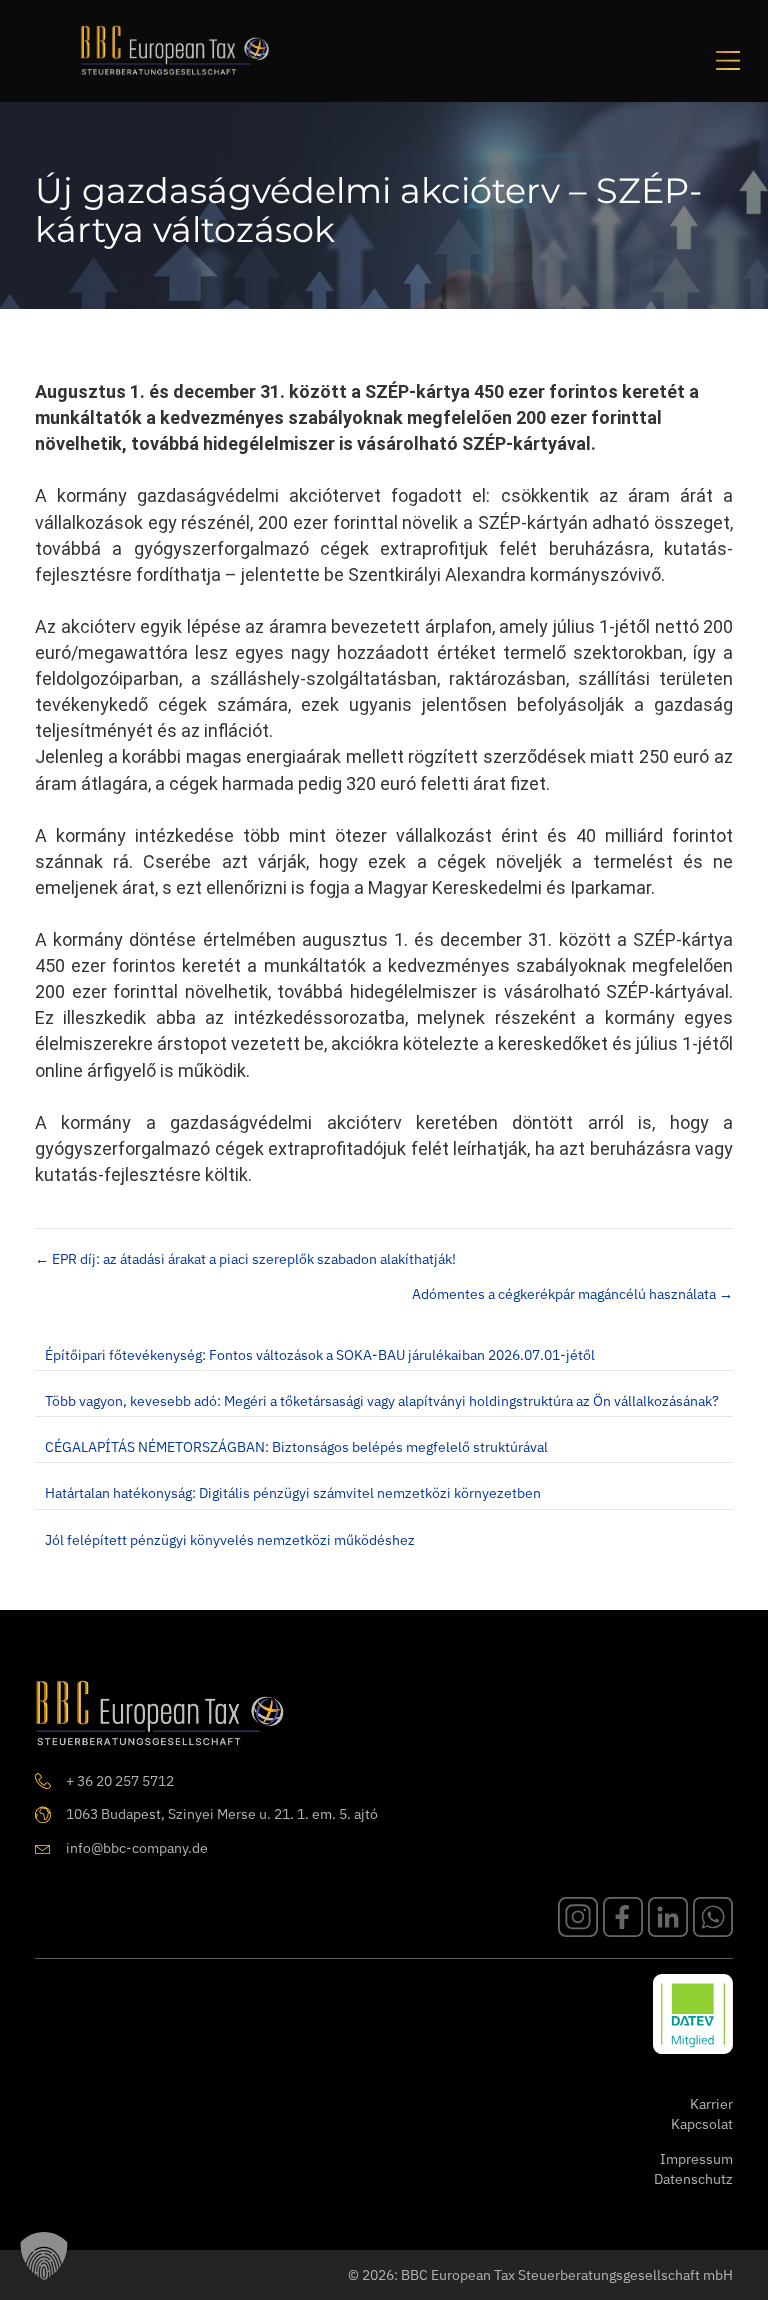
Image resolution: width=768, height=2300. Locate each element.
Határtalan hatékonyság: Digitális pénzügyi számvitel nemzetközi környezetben (293, 1493)
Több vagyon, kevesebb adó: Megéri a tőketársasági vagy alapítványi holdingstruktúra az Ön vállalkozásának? (382, 1401)
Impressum (696, 2159)
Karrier (711, 2104)
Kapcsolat (702, 2124)
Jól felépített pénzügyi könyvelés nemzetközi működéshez (230, 1540)
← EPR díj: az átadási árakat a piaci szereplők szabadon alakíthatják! (245, 1259)
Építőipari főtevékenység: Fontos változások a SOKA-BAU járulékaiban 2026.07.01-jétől (320, 1355)
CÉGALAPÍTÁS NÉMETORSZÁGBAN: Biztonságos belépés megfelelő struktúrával (296, 1447)
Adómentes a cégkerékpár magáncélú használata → (572, 1294)
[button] (44, 2256)
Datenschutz (693, 2179)
